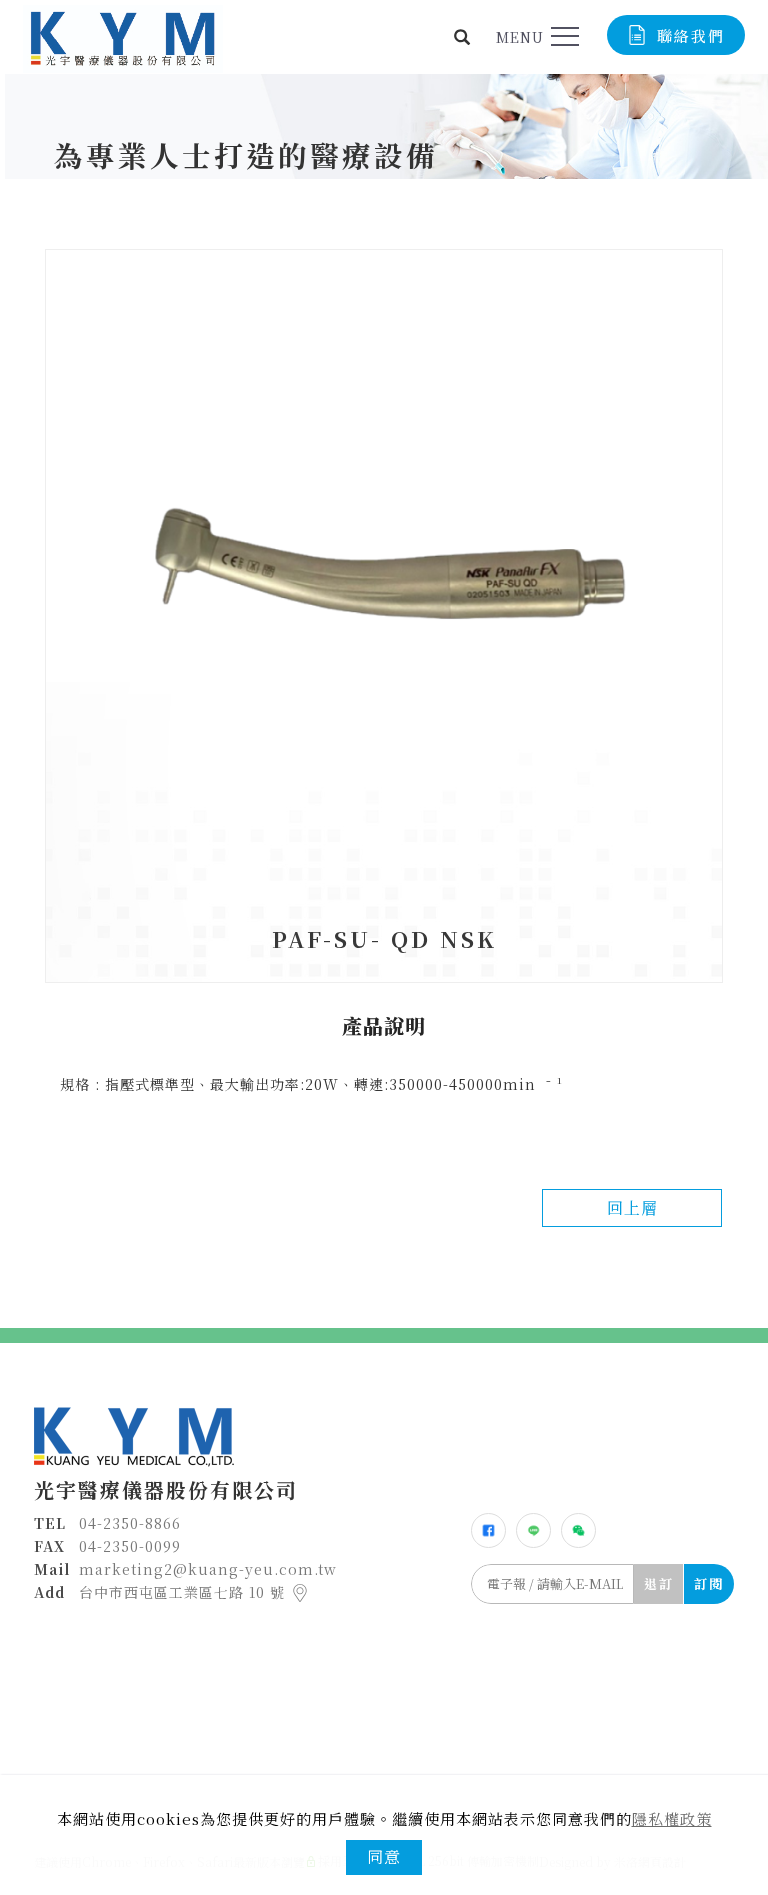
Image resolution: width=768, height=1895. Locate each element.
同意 (384, 1856)
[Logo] (123, 36)
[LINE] (533, 1530)
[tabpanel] (384, 154)
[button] (462, 37)
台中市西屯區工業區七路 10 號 (184, 1592)
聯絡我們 (691, 35)
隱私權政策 (672, 1818)
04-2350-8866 (130, 1523)
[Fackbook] (488, 1530)
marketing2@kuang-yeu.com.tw (208, 1569)
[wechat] (578, 1530)
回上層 (632, 1207)
